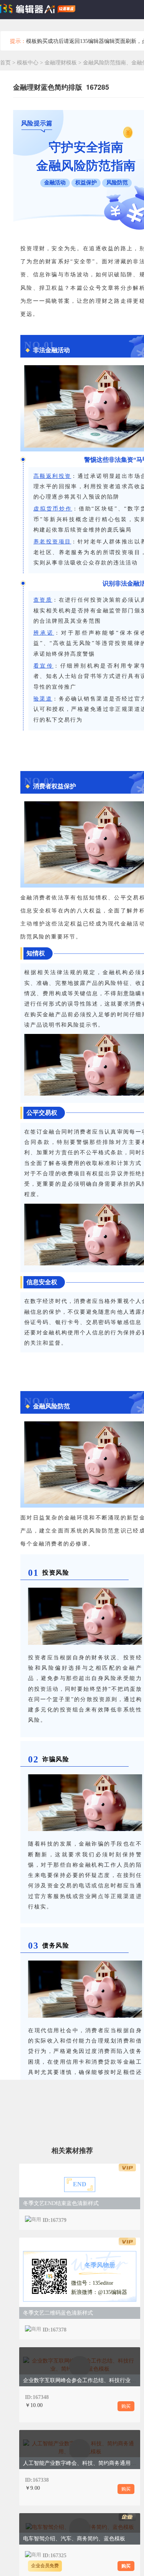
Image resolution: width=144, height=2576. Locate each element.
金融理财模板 (61, 63)
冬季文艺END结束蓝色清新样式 (61, 2203)
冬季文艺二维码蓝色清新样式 (58, 2313)
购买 (126, 2406)
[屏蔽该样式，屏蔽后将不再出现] (127, 2219)
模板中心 (28, 63)
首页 (5, 63)
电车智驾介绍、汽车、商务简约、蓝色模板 (74, 2539)
